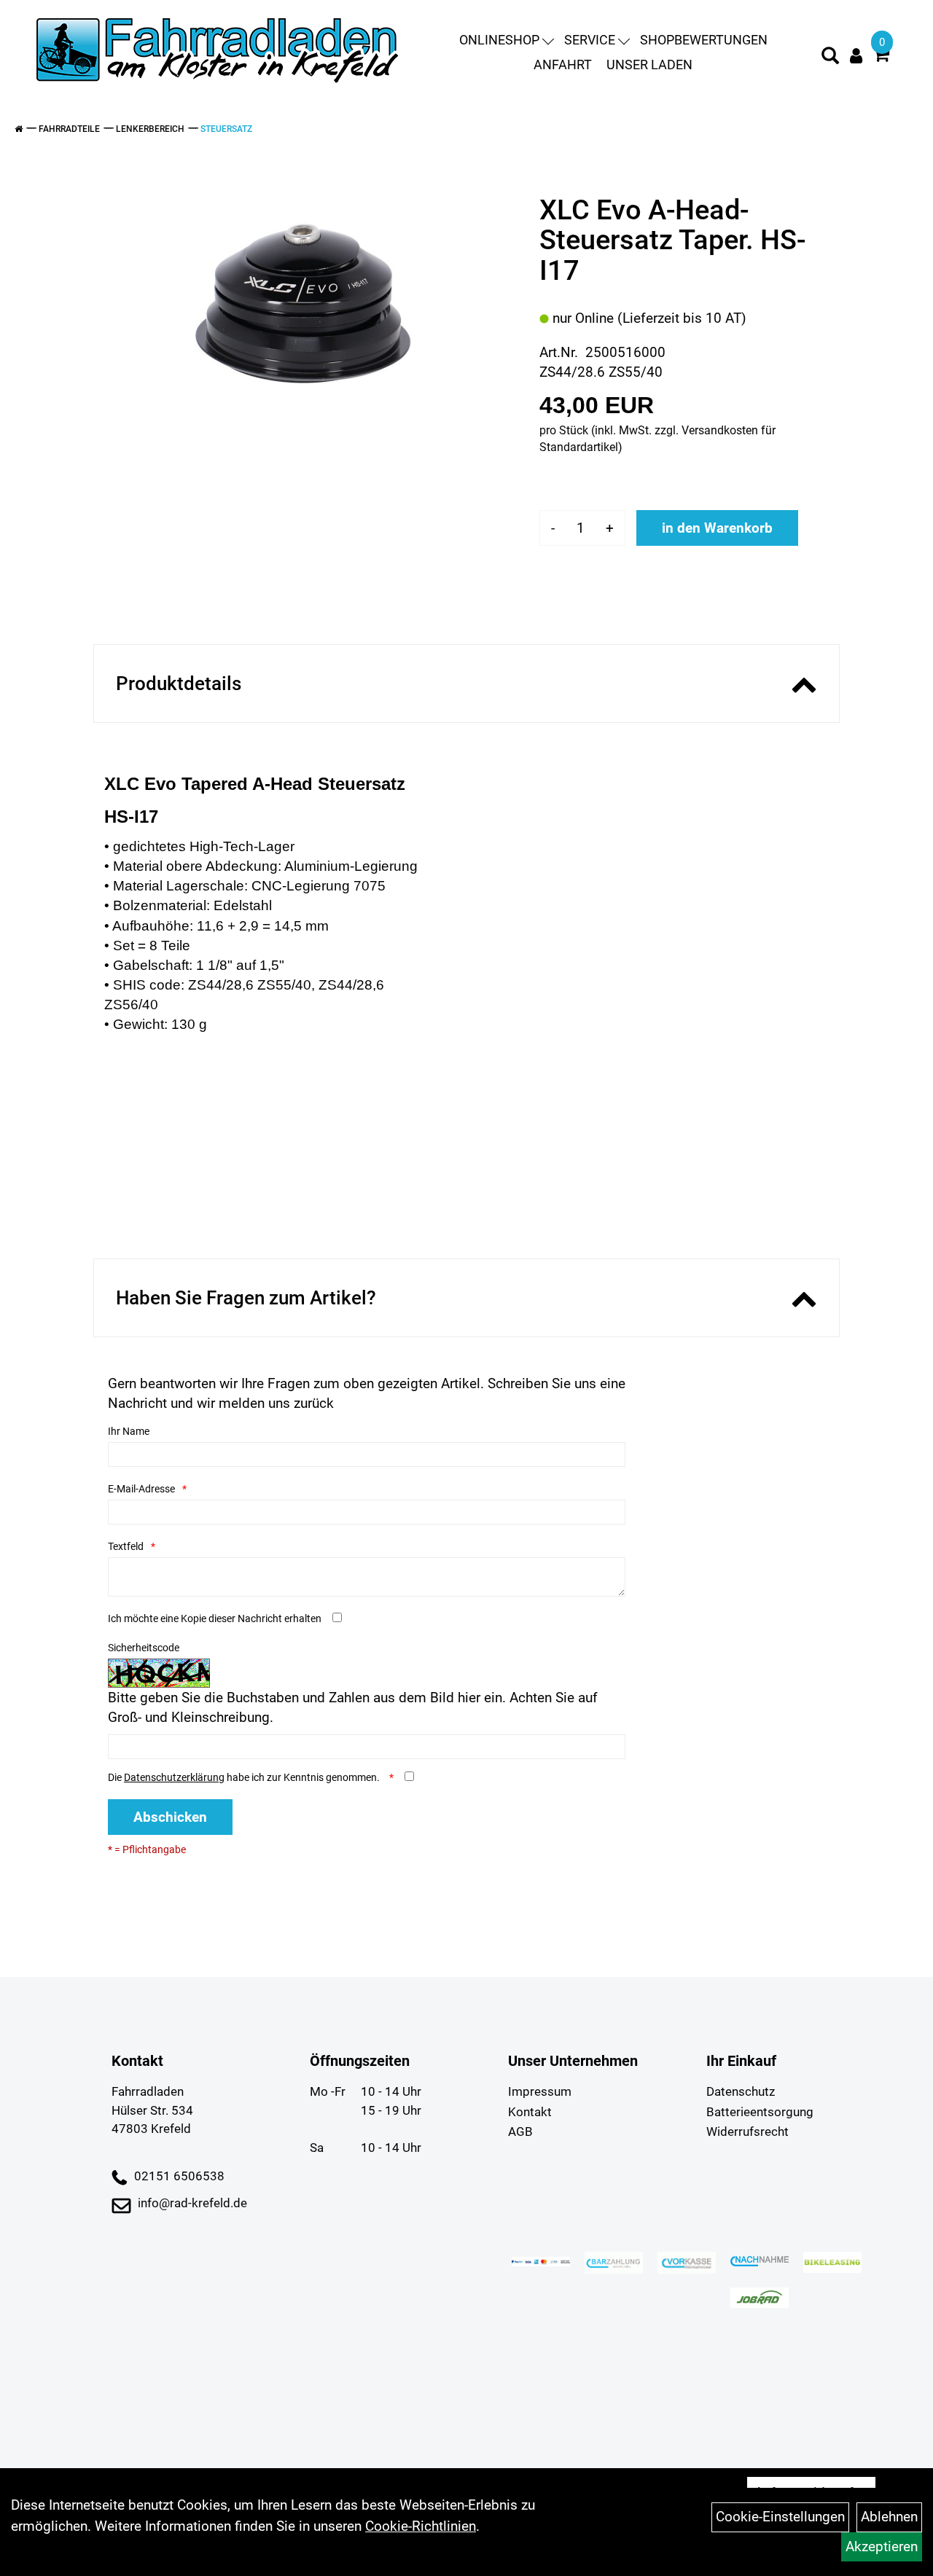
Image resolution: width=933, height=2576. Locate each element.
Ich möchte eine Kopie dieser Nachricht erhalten (215, 1618)
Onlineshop (499, 40)
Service (590, 40)
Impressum (540, 2091)
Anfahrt (563, 64)
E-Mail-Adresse (141, 1489)
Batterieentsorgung (760, 2112)
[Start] (19, 129)
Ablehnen (889, 2517)
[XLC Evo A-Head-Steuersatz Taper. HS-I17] (305, 300)
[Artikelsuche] (830, 58)
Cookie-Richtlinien (421, 2526)
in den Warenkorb (717, 528)
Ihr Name (129, 1431)
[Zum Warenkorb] (881, 56)
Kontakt (530, 2112)
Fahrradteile (69, 129)
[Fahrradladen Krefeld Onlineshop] (219, 52)
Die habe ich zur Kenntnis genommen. (245, 1777)
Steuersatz (226, 129)
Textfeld (126, 1546)
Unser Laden (649, 64)
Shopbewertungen (704, 40)
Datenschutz (741, 2091)
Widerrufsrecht (747, 2131)
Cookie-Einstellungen (780, 2517)
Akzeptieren (882, 2546)
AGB (520, 2131)
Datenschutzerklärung (174, 1777)
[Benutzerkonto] (856, 56)
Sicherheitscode (144, 1648)
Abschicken (170, 1817)
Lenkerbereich (150, 129)
